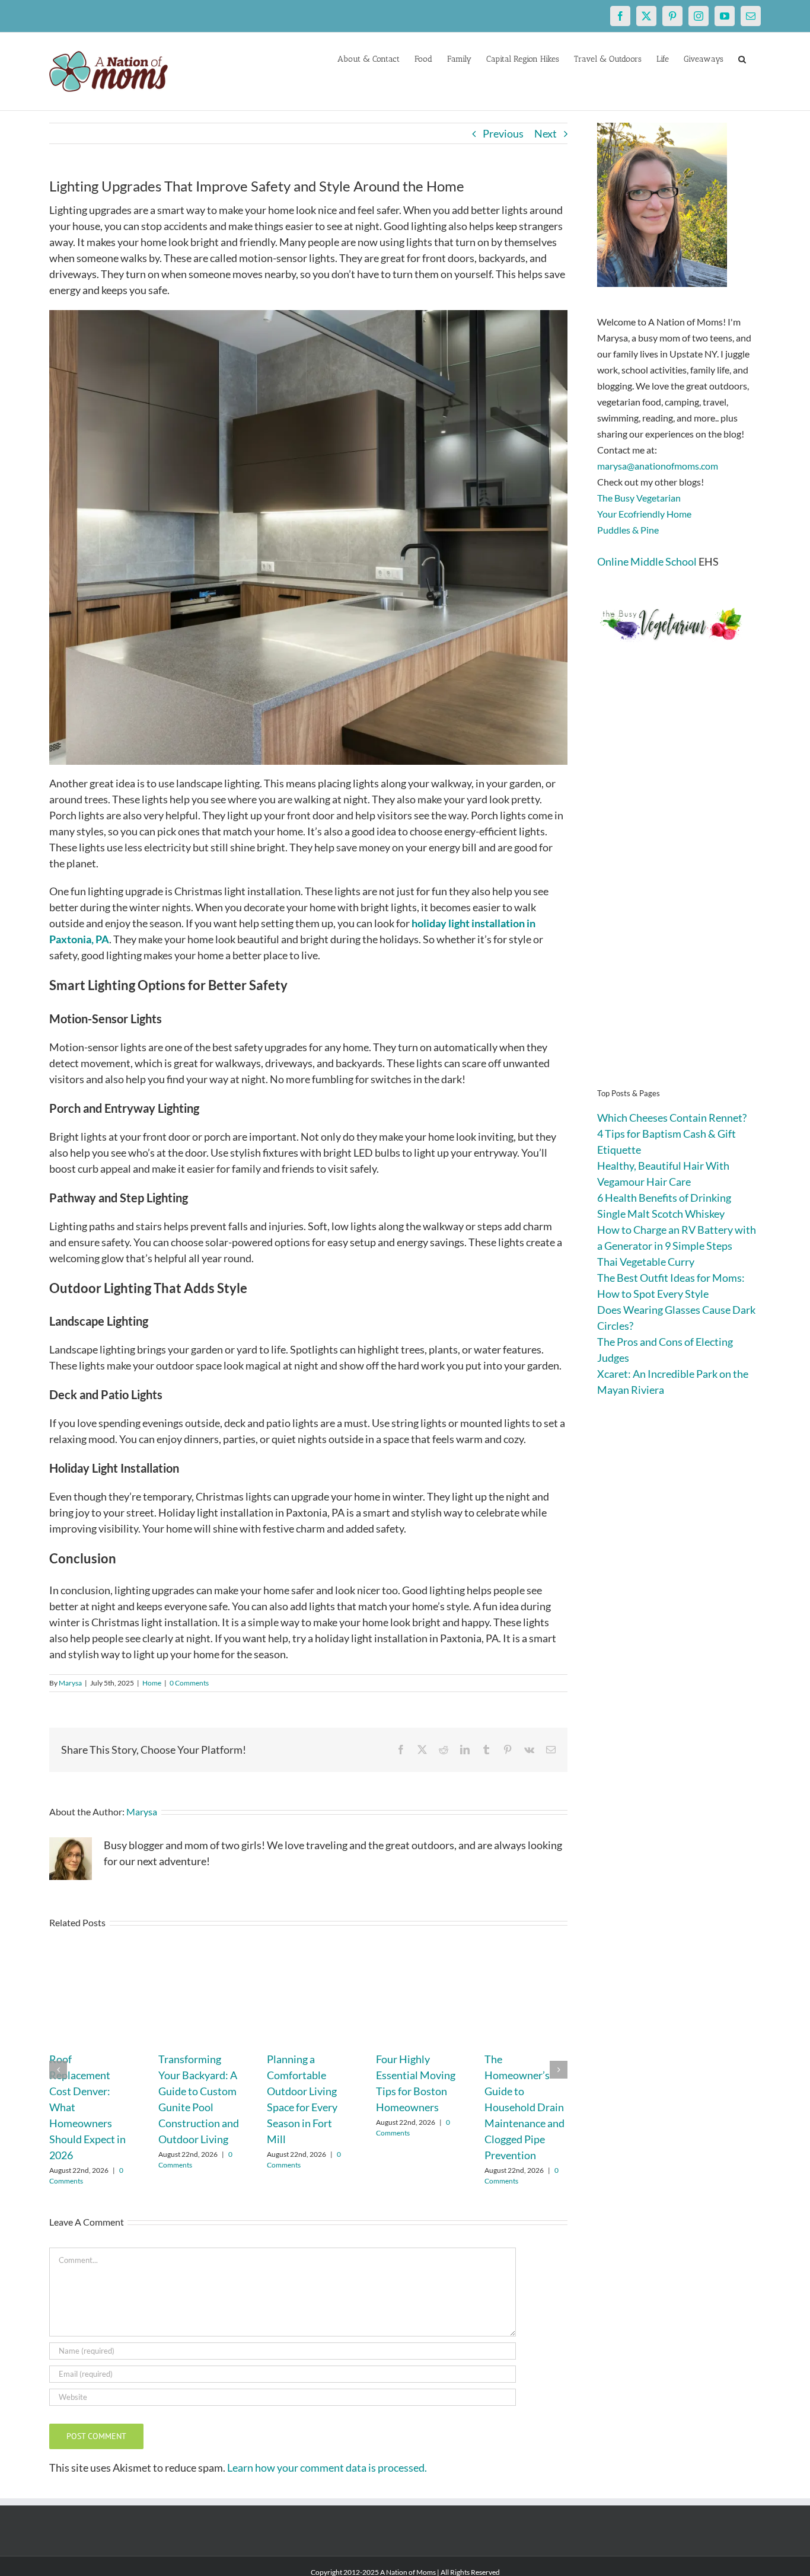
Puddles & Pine (628, 530)
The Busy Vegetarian (639, 498)
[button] (742, 58)
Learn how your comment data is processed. (327, 2468)
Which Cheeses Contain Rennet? (672, 1118)
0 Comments (189, 1683)
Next (546, 133)
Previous (503, 133)
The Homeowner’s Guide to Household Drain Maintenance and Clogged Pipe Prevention (524, 2107)
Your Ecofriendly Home (644, 514)
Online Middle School (647, 561)
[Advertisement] (679, 883)
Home (152, 1683)
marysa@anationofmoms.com (658, 466)
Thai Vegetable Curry (646, 1262)
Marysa (70, 1683)
